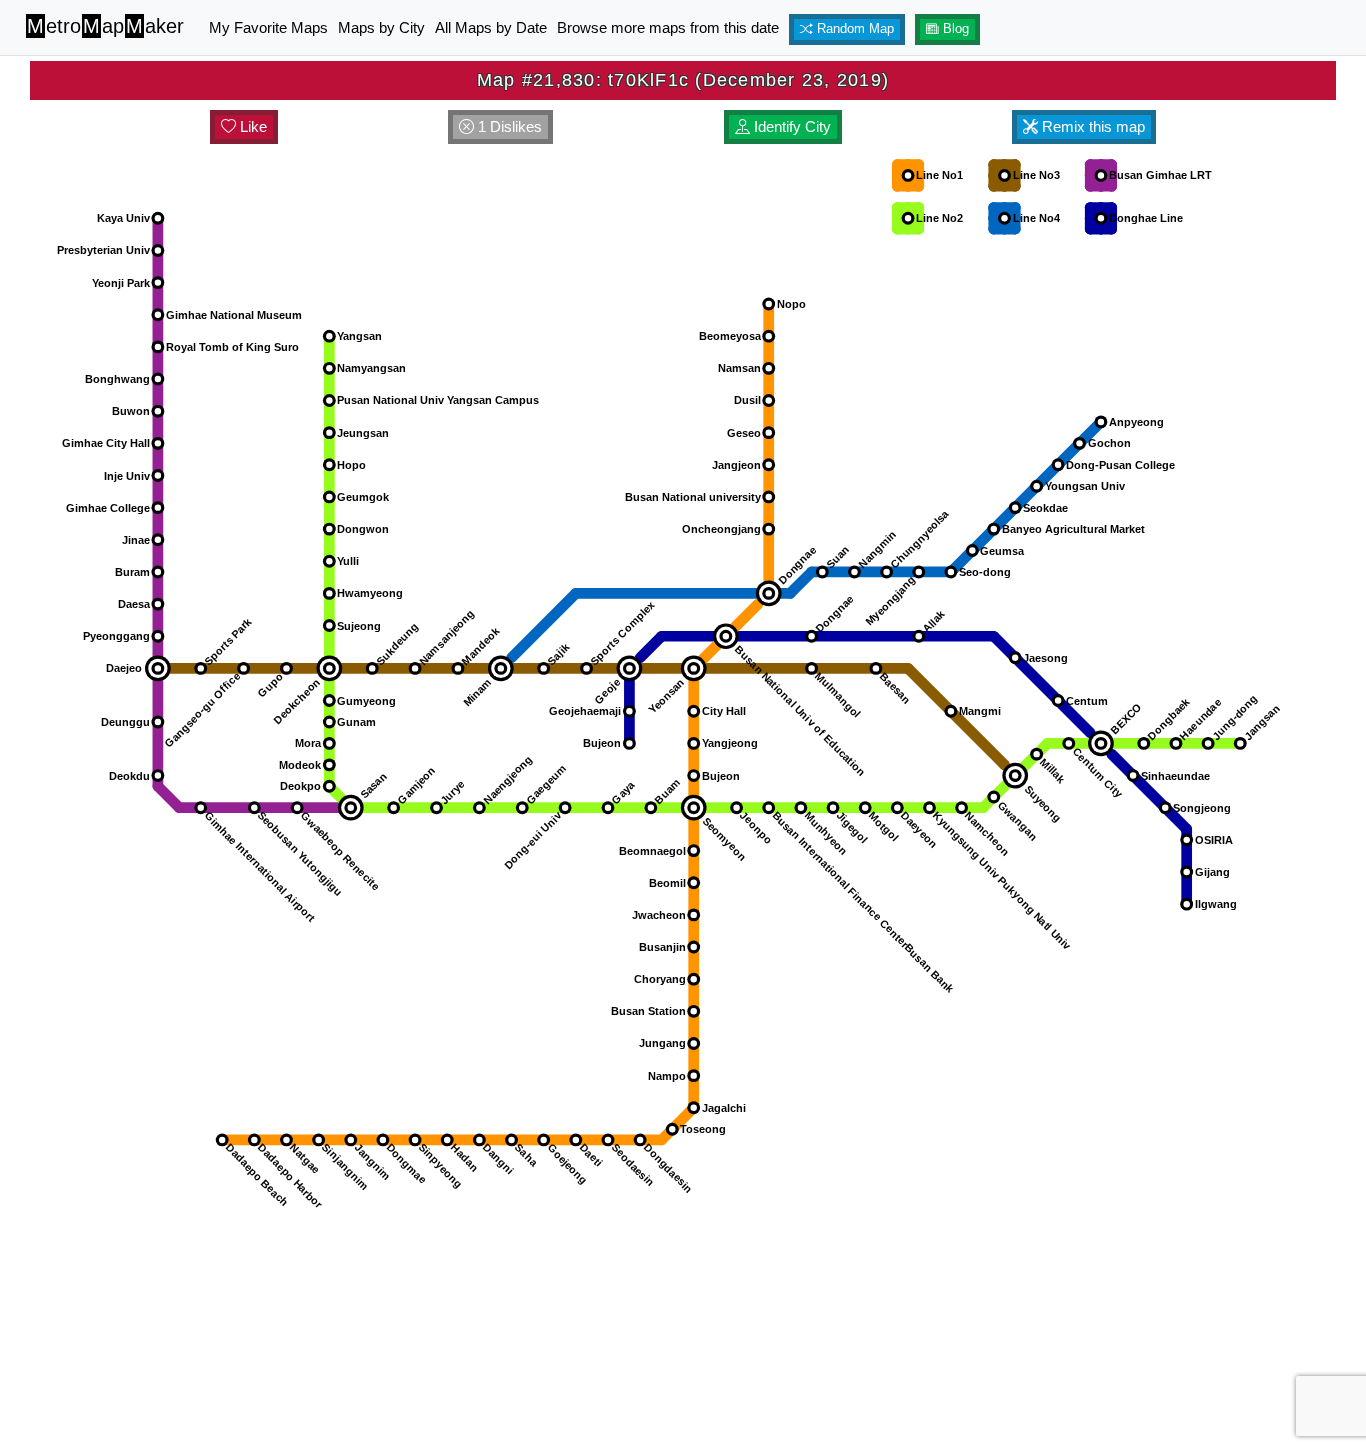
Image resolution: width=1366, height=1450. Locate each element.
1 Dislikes (508, 126)
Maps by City (381, 27)
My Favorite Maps (268, 27)
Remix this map (1091, 126)
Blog (954, 29)
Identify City (790, 126)
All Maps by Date (491, 27)
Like (251, 126)
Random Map (853, 29)
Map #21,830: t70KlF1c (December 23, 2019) (683, 80)
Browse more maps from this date (668, 27)
